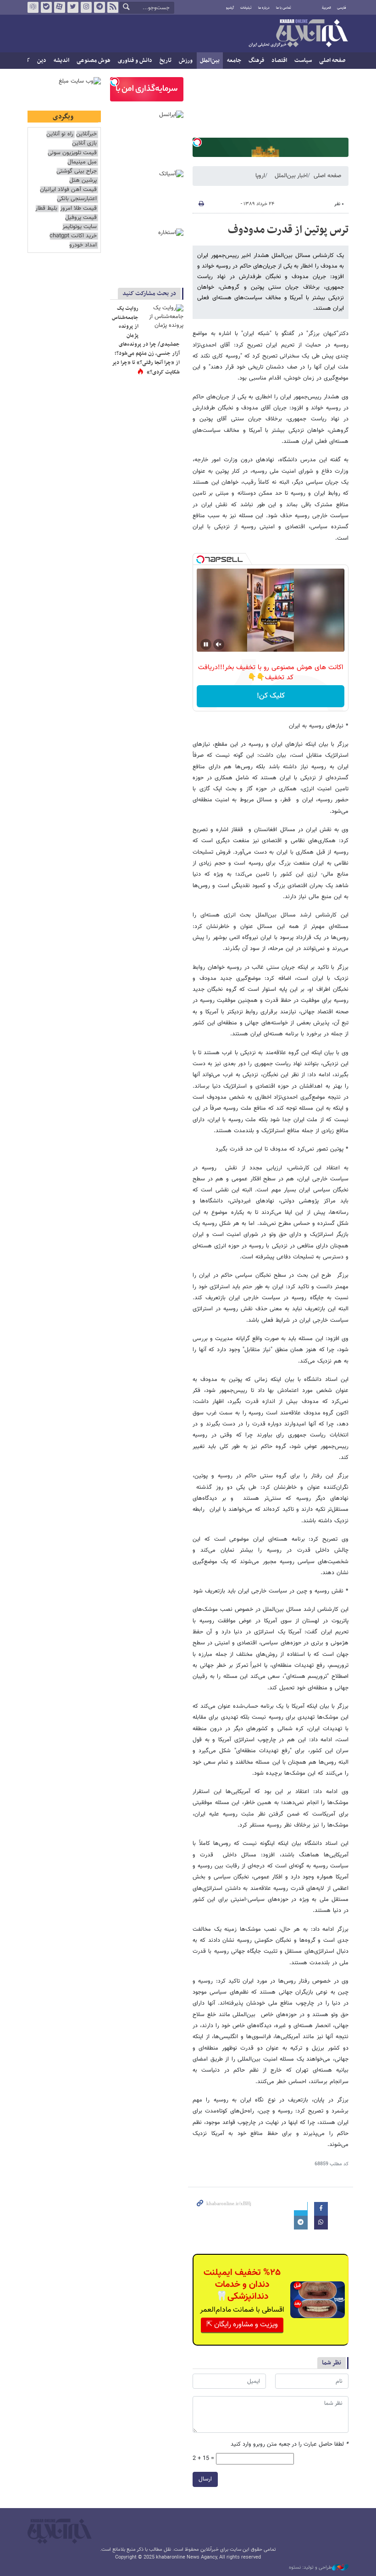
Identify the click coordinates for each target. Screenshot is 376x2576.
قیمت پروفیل (81, 218)
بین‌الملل (210, 61)
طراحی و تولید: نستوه (310, 2568)
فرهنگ (256, 61)
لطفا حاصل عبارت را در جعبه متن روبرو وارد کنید (290, 2445)
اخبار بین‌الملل (291, 176)
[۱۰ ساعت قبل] (163, 318)
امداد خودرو (83, 245)
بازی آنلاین (84, 143)
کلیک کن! (271, 696)
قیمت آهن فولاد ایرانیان (68, 190)
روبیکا (33, 7)
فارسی (342, 8)
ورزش (186, 61)
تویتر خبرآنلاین (73, 7)
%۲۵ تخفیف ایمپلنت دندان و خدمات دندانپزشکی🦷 (242, 2285)
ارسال (205, 2479)
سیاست (303, 61)
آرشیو (230, 8)
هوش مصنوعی (94, 61)
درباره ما (264, 8)
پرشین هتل (83, 181)
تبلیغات (246, 8)
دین (42, 61)
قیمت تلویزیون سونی (72, 153)
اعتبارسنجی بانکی (77, 199)
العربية (326, 8)
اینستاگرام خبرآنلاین (86, 7)
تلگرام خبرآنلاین (100, 7)
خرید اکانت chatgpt (73, 236)
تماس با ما (284, 8)
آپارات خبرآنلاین (60, 7)
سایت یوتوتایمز (80, 227)
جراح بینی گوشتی (77, 171)
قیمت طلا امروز (78, 209)
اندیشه (61, 61)
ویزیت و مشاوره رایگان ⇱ (242, 2325)
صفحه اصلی (332, 61)
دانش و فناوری (135, 61)
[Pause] (206, 644)
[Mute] (219, 644)
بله (46, 7)
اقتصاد (279, 61)
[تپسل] (197, 142)
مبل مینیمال (82, 162)
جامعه (234, 61)
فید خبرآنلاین (113, 7)
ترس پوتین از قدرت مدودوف (288, 230)
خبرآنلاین (298, 34)
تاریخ (166, 61)
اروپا (260, 176)
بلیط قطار (46, 209)
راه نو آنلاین (60, 134)
